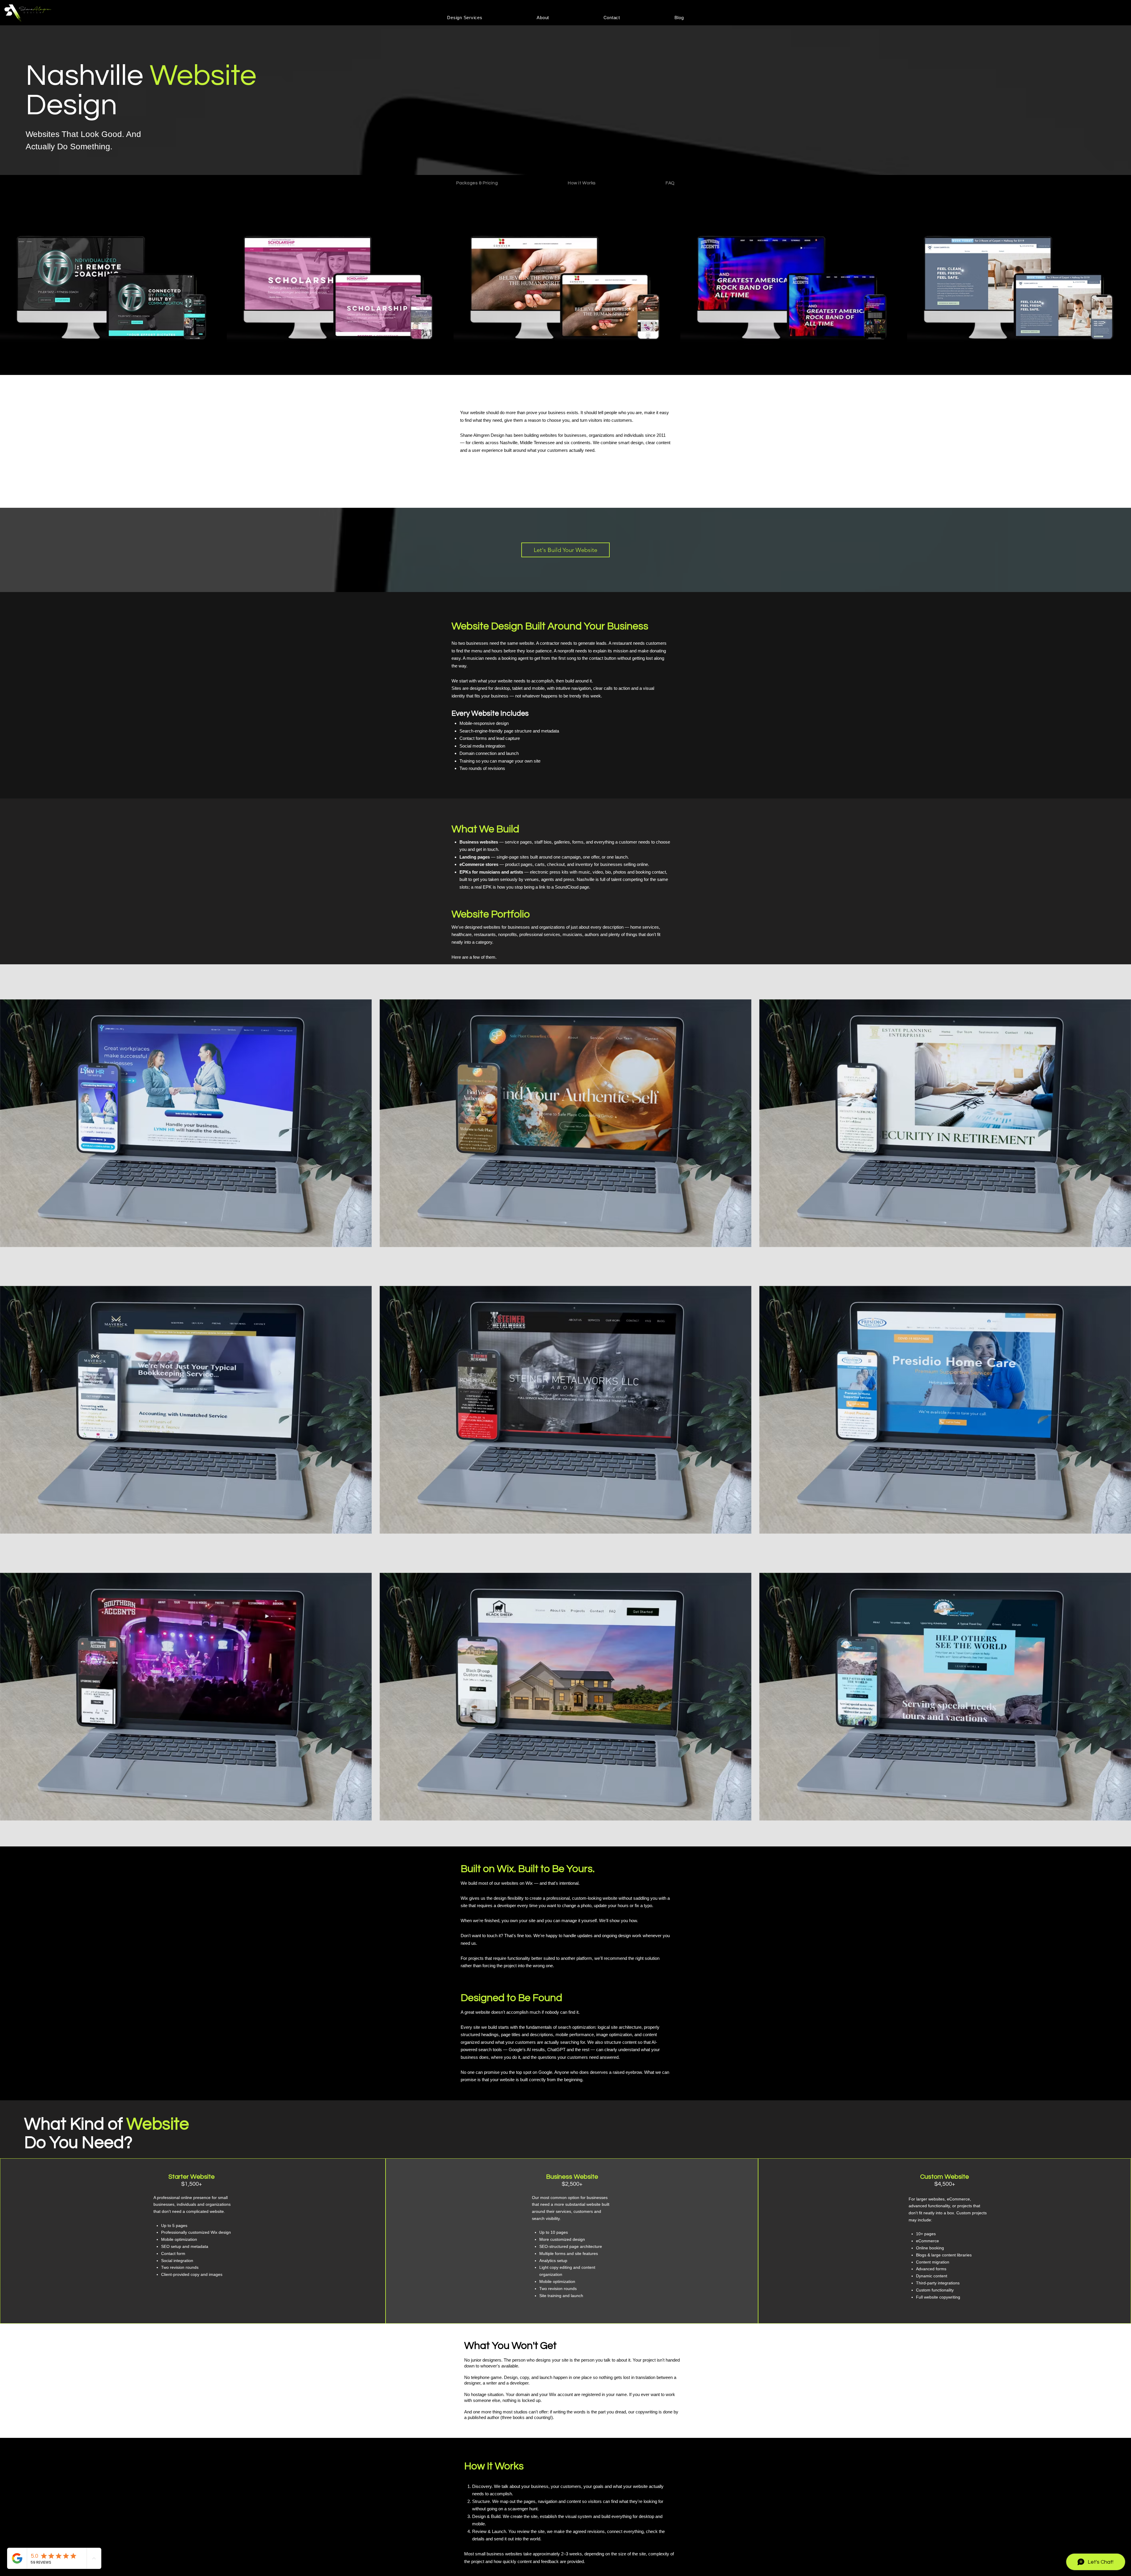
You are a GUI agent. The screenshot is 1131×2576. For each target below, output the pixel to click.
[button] (465, 18)
